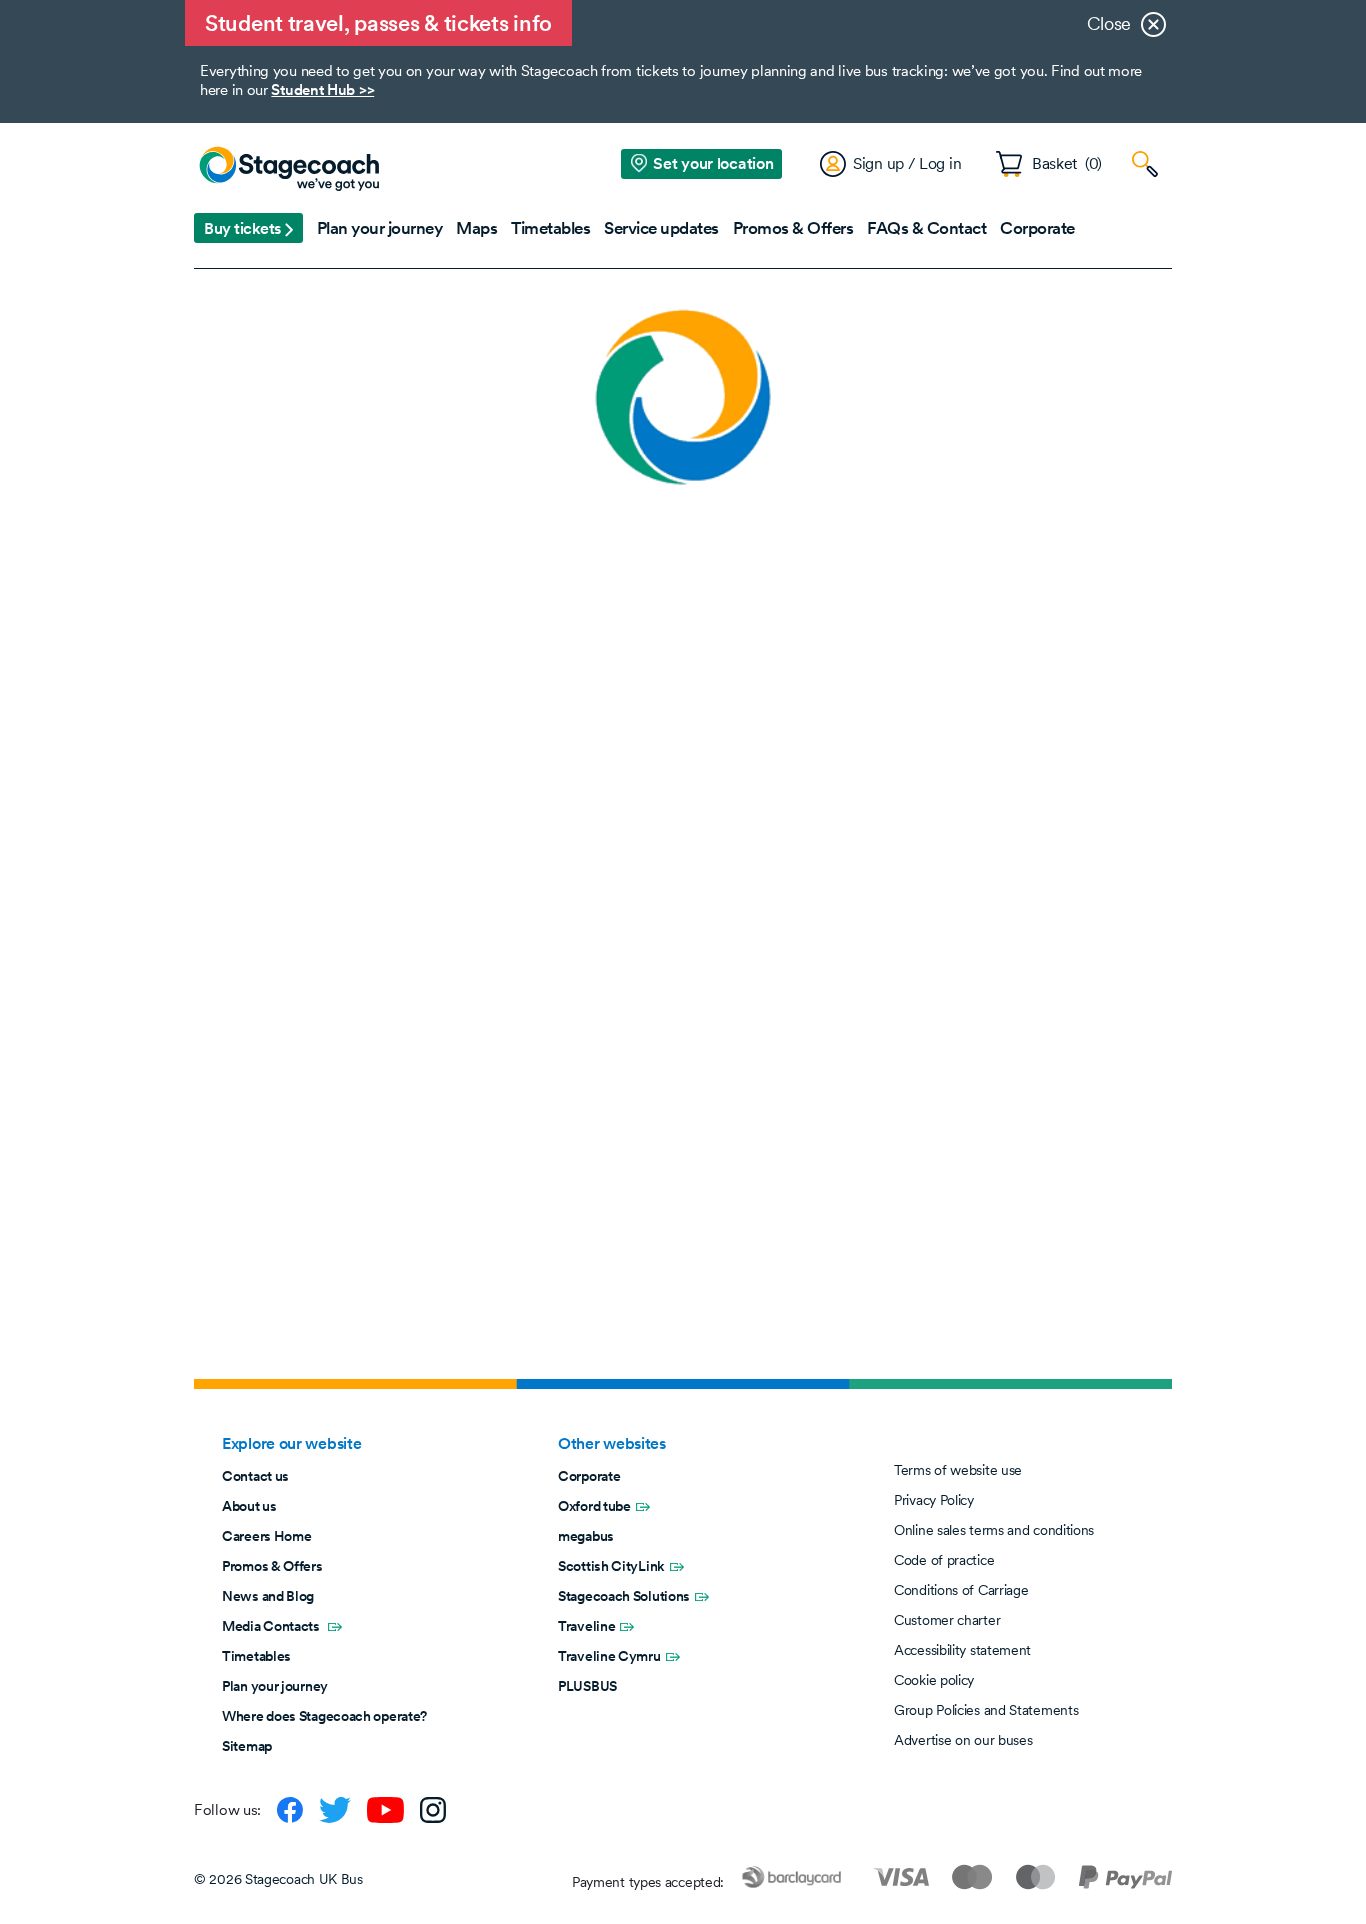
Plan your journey (275, 1686)
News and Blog (268, 1596)
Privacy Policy (934, 1500)
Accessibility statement (962, 1650)
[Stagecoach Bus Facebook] (290, 1810)
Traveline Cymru (609, 1656)
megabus (586, 1536)
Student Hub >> (322, 89)
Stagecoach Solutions (624, 1596)
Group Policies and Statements (986, 1710)
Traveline (586, 1626)
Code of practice (944, 1560)
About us (249, 1506)
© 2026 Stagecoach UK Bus (278, 1879)
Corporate (589, 1476)
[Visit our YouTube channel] (385, 1810)
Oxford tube (594, 1506)
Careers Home (266, 1536)
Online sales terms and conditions (994, 1530)
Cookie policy (934, 1680)
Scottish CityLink (611, 1566)
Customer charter (947, 1620)
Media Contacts (272, 1626)
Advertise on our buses (963, 1740)
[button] (248, 228)
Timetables (256, 1656)
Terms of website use (958, 1470)
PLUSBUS (587, 1686)
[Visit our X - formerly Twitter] (335, 1810)
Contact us (255, 1476)
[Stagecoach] (289, 170)
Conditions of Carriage (961, 1590)
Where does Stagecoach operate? (324, 1716)
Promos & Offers (272, 1566)
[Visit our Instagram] (433, 1810)
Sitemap (247, 1746)
